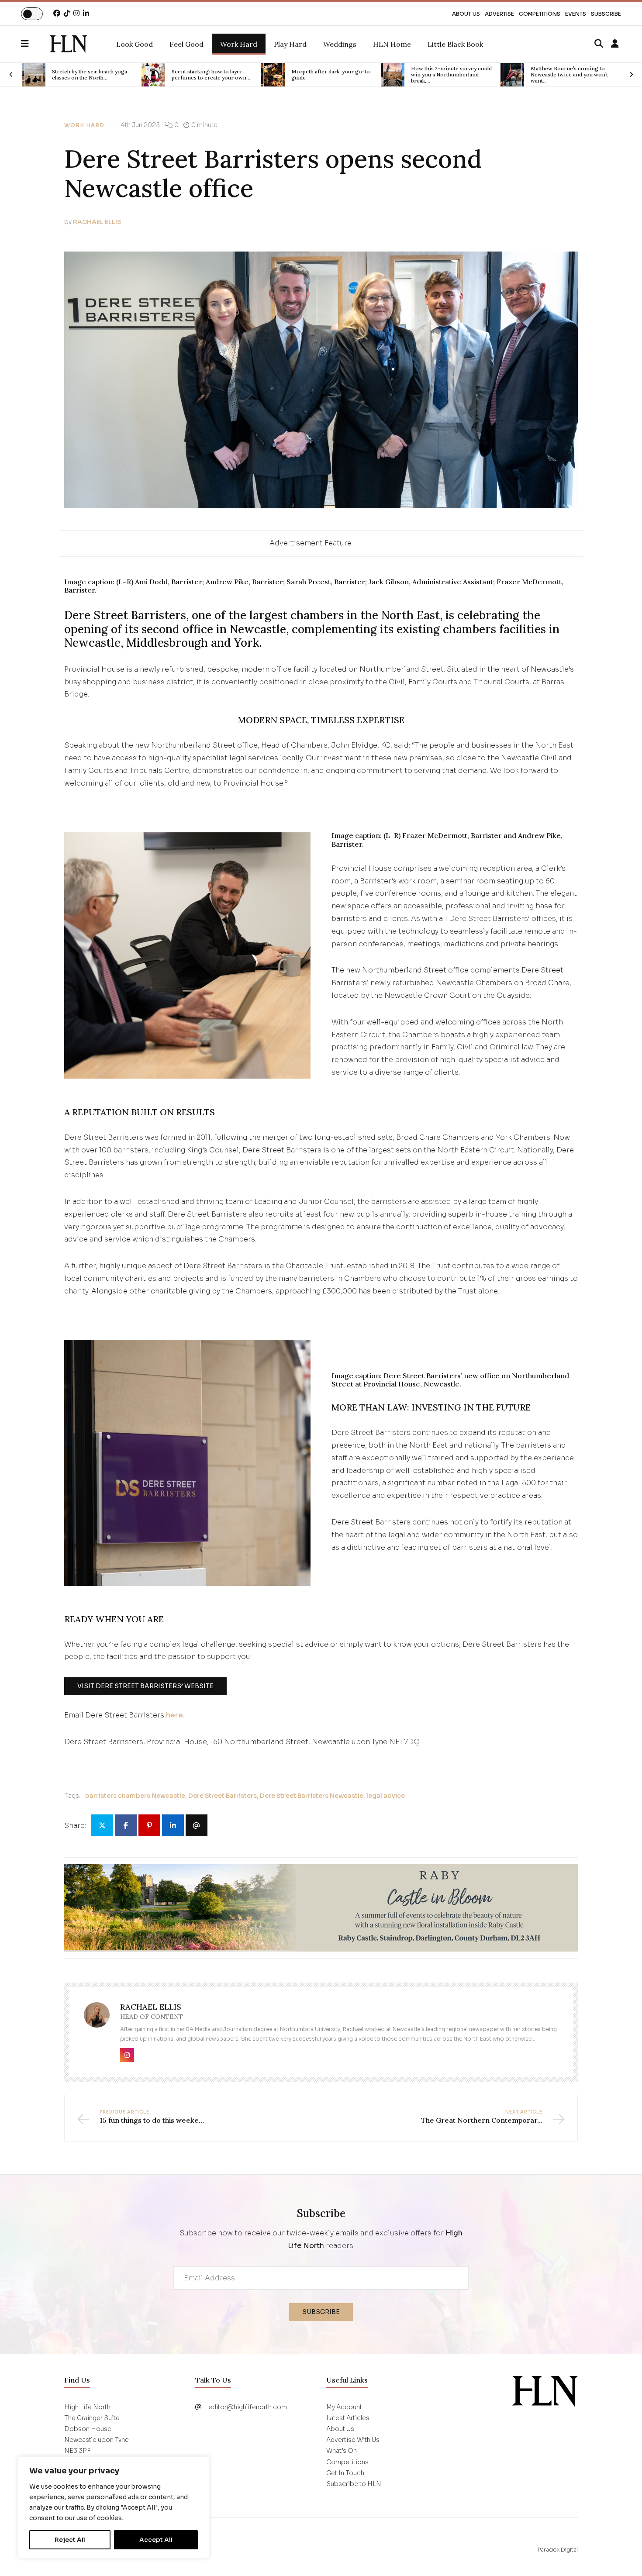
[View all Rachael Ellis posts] (97, 2020)
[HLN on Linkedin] (86, 13)
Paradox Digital (558, 2550)
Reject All (70, 2540)
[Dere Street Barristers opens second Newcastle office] (68, 44)
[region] (114, 2507)
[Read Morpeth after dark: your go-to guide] (153, 75)
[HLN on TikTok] (67, 13)
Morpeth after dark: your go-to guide (211, 75)
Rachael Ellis (97, 222)
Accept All (156, 2540)
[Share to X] (102, 1825)
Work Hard (84, 125)
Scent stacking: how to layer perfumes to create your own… (91, 75)
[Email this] (197, 1825)
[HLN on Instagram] (76, 13)
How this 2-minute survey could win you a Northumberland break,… (332, 75)
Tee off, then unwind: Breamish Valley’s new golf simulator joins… (571, 75)
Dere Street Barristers (223, 1796)
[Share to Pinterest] (149, 1825)
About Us (466, 14)
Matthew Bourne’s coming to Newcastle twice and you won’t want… (450, 75)
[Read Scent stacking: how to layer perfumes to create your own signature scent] (34, 75)
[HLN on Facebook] (57, 13)
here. (175, 1715)
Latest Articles (348, 2418)
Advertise (499, 14)
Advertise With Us (353, 2440)
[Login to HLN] (615, 44)
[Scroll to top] (621, 2555)
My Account (344, 2407)
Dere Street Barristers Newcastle (312, 1796)
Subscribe (606, 14)
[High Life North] (545, 2391)
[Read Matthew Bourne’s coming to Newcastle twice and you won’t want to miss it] (393, 75)
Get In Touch (345, 2473)
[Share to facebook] (126, 1825)
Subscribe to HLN (354, 2484)
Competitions (540, 14)
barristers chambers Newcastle (135, 1796)
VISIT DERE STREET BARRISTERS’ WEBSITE (145, 1686)
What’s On (342, 2451)
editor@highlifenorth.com (248, 2407)
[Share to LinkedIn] (173, 1825)
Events (576, 14)
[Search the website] (599, 44)
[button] (35, 44)
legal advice (386, 1796)
